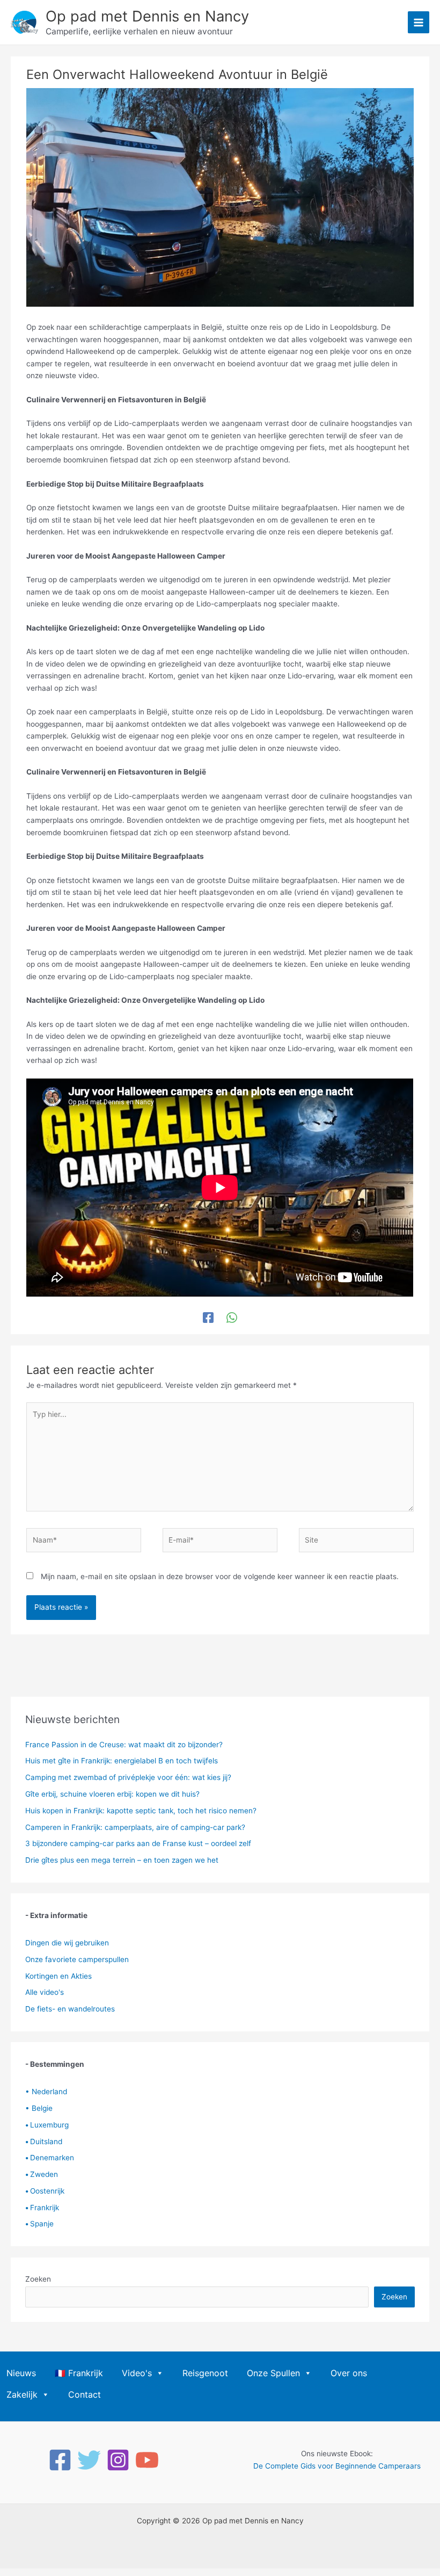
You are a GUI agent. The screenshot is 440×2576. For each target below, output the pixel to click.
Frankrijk (42, 2208)
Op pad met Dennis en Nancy (147, 16)
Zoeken (38, 2279)
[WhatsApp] (232, 1318)
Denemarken (50, 2158)
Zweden (42, 2174)
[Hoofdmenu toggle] (419, 22)
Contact (85, 2394)
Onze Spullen (273, 2373)
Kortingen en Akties (58, 1976)
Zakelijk (22, 2394)
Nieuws (21, 2373)
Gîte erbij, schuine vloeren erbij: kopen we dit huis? (112, 1794)
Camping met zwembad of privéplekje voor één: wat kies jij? (128, 1777)
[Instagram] (118, 2460)
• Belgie (39, 2108)
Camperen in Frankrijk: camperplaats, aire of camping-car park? (135, 1827)
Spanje (39, 2224)
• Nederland (46, 2092)
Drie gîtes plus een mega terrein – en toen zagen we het (122, 1860)
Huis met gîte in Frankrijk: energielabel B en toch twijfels (122, 1761)
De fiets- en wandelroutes (70, 2009)
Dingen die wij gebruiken (67, 1943)
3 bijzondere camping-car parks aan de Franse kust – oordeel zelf (138, 1843)
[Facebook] (208, 1318)
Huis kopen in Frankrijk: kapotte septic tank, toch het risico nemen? (141, 1811)
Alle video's (45, 1992)
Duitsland (44, 2141)
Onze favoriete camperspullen (77, 1959)
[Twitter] (89, 2460)
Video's (137, 2373)
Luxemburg (47, 2125)
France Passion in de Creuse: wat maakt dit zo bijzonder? (124, 1745)
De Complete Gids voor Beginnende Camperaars (337, 2466)
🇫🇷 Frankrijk (79, 2373)
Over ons (349, 2373)
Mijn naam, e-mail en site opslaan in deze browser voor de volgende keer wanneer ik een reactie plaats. (220, 1576)
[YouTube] (147, 2460)
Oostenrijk (45, 2191)
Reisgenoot (205, 2373)
